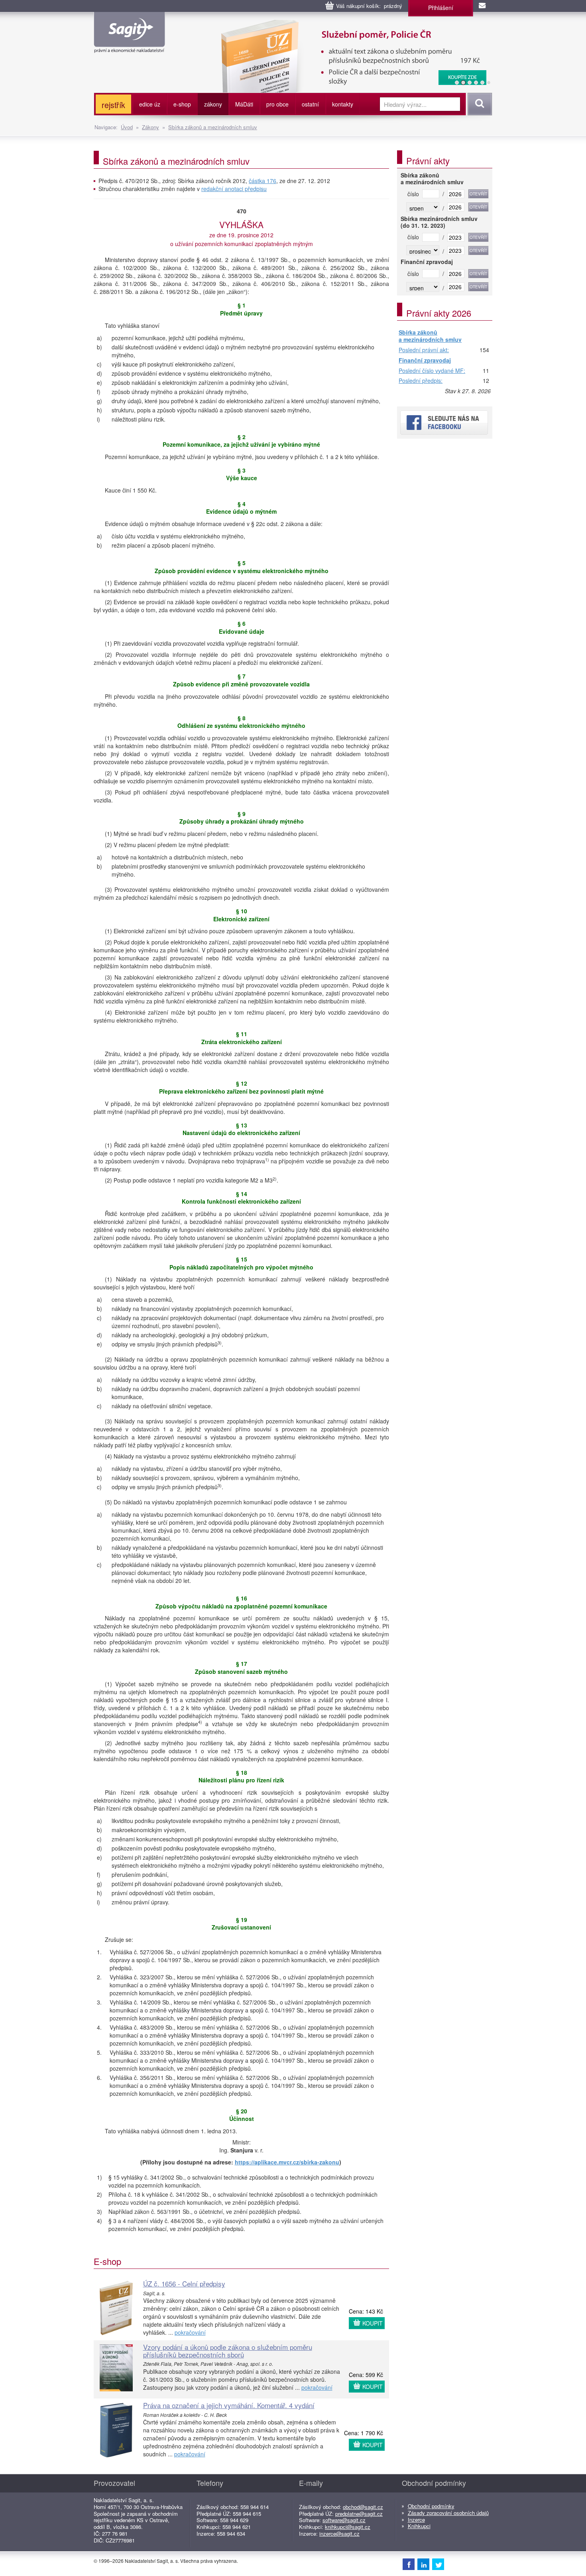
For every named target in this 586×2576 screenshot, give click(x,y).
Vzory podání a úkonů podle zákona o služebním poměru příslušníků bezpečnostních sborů (228, 2351)
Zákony (150, 127)
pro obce (277, 104)
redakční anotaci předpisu (234, 189)
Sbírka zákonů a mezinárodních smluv (213, 127)
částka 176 (263, 181)
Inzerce (416, 2520)
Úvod (127, 127)
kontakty (343, 104)
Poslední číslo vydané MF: (432, 371)
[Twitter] (438, 2564)
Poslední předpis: (421, 381)
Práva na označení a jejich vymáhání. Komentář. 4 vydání (229, 2405)
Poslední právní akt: (424, 350)
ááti (244, 104)
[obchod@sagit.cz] (483, 6)
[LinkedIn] (423, 2564)
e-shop (182, 104)
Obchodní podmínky (431, 2506)
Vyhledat (479, 104)
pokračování (190, 2332)
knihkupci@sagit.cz (348, 2527)
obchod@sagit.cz (363, 2507)
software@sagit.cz (344, 2520)
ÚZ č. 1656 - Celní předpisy (184, 2283)
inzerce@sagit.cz (339, 2534)
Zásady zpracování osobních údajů (448, 2513)
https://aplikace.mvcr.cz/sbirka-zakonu (287, 2162)
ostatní (310, 104)
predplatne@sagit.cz (359, 2514)
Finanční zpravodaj (425, 361)
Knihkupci (419, 2526)
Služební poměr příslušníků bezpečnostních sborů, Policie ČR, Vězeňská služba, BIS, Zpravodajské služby (316, 28)
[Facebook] (409, 2564)
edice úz (150, 104)
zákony (213, 104)
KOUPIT (373, 2323)
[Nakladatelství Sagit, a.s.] (129, 46)
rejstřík (113, 105)
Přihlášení (441, 8)
